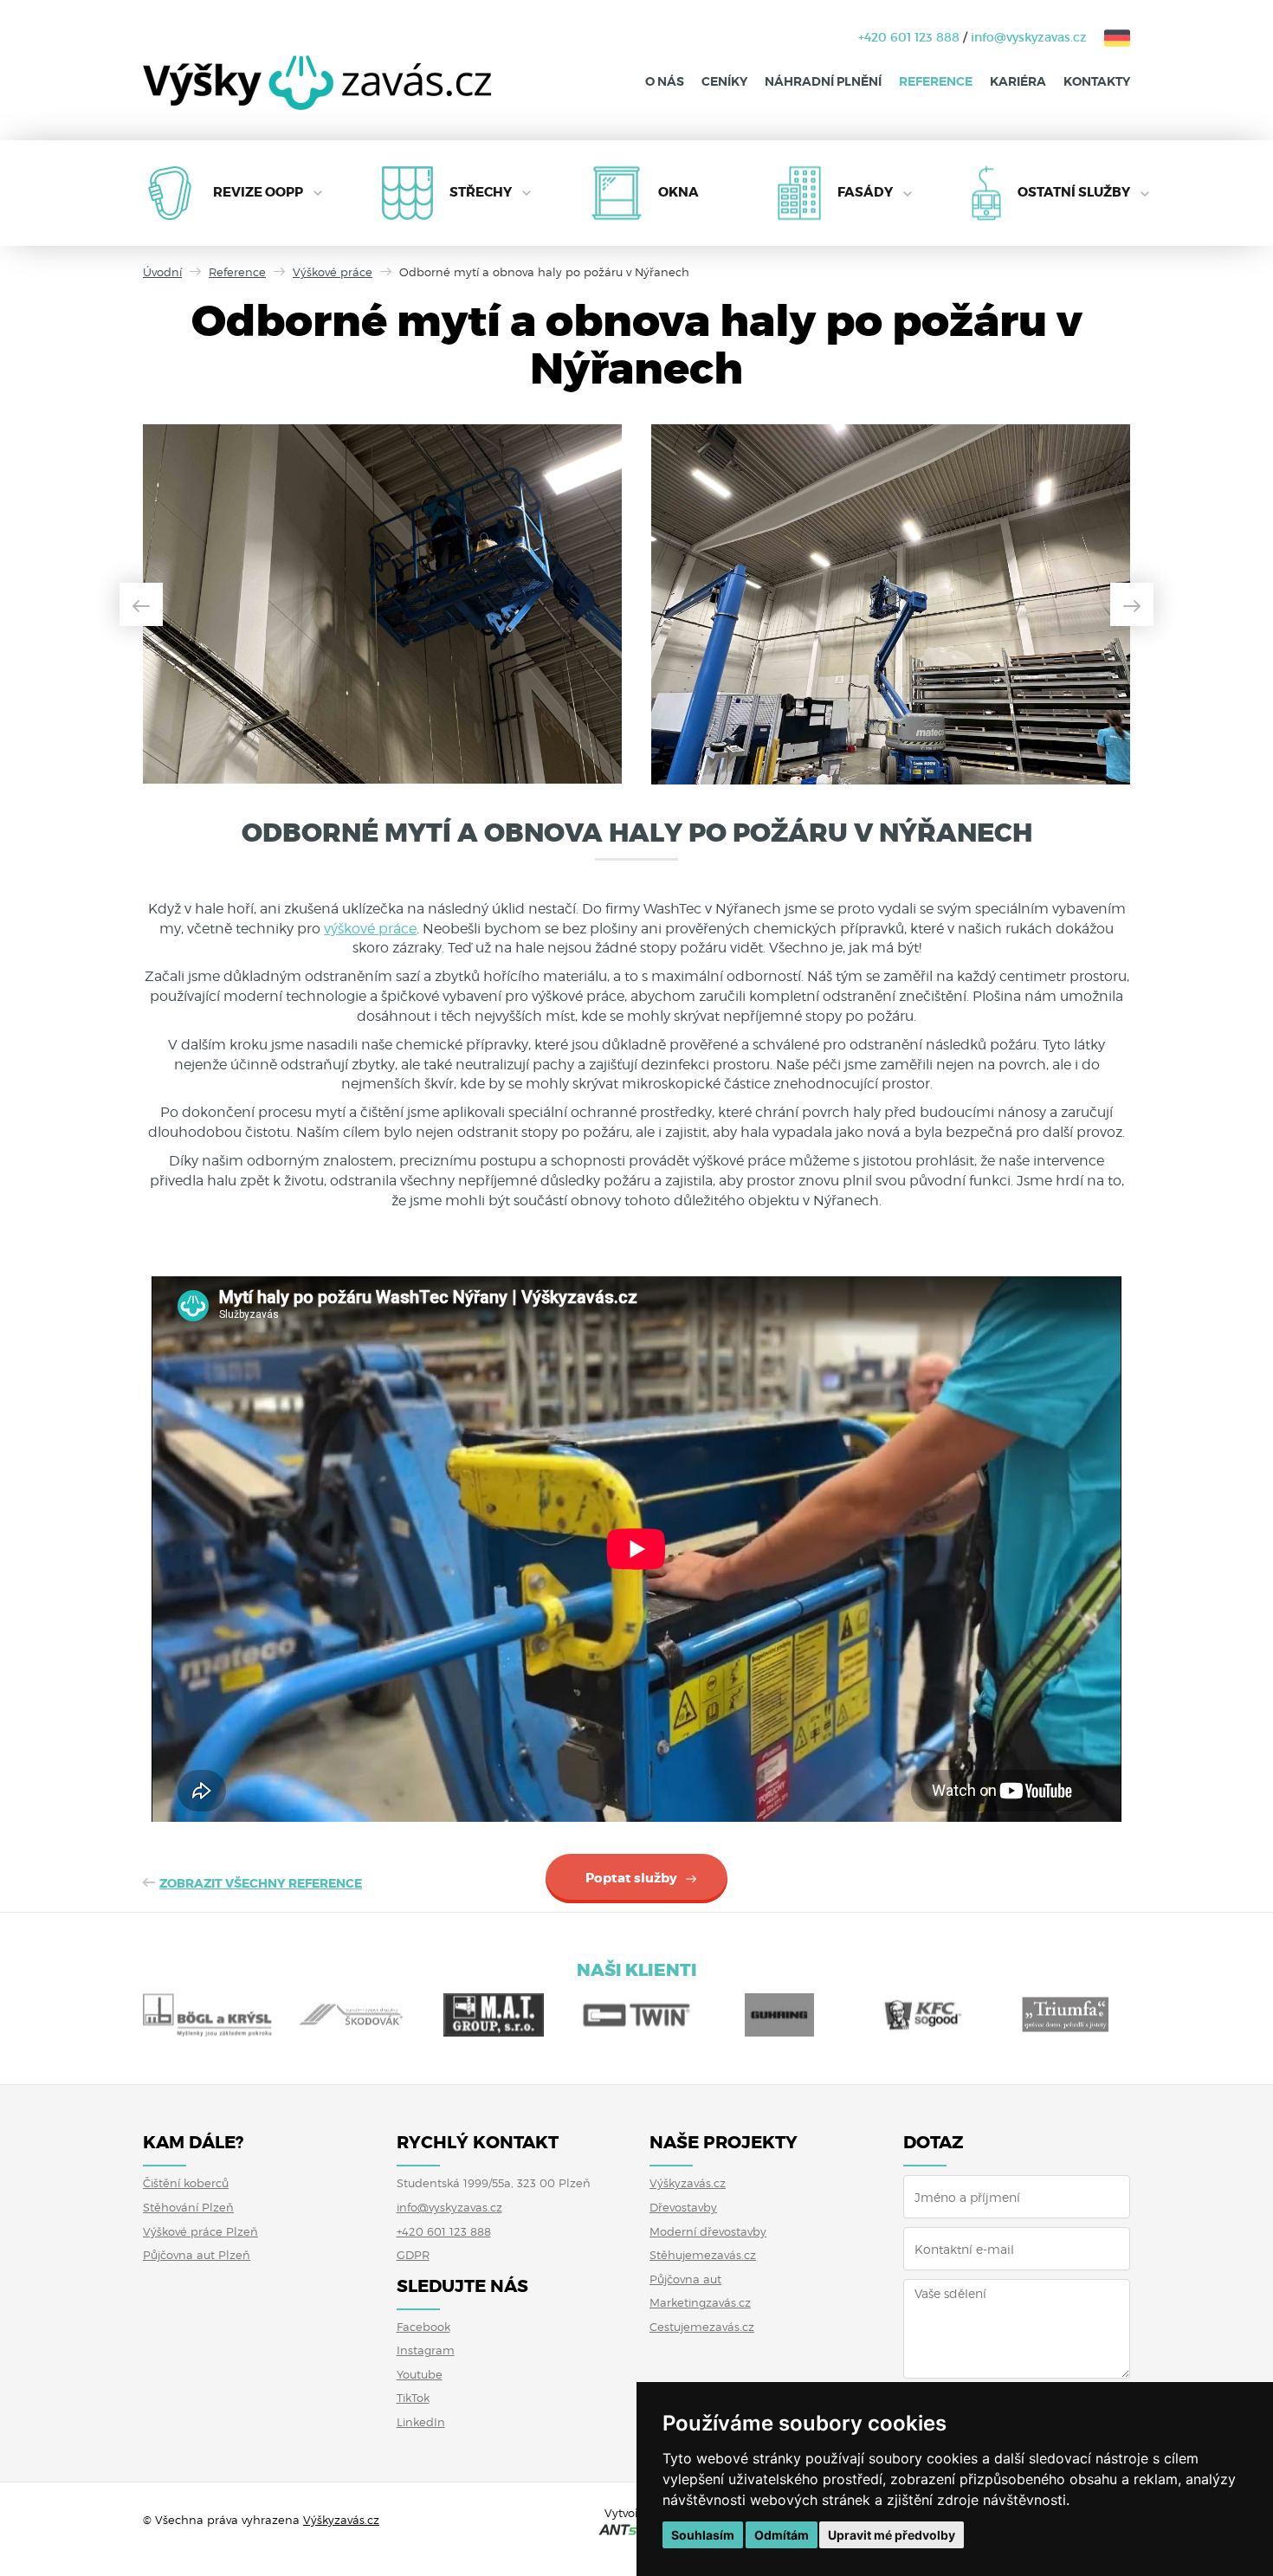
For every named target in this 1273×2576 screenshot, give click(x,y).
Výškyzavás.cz (688, 2183)
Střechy (481, 192)
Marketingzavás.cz (700, 2302)
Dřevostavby (683, 2207)
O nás (665, 81)
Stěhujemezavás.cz (703, 2255)
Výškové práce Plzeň (200, 2231)
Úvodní (162, 272)
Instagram (426, 2350)
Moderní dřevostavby (708, 2231)
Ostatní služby (1074, 192)
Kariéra (1018, 81)
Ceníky (724, 81)
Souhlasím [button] (703, 2535)
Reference (936, 81)
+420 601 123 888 (909, 37)
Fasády (865, 192)
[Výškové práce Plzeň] (317, 96)
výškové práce (370, 929)
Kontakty (1097, 81)
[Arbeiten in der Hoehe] (1108, 37)
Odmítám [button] (782, 2535)
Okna (679, 192)
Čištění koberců (186, 2183)
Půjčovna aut (685, 2279)
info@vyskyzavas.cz (1029, 37)
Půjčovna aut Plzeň (197, 2255)
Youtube (420, 2374)
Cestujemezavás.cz (702, 2327)
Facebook (423, 2327)
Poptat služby (631, 1878)
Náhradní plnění (823, 81)
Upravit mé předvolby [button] (892, 2535)
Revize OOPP (258, 192)
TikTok (413, 2398)
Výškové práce (333, 272)
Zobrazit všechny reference (261, 1883)
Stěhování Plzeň (188, 2207)
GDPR (413, 2255)
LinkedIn (421, 2422)
